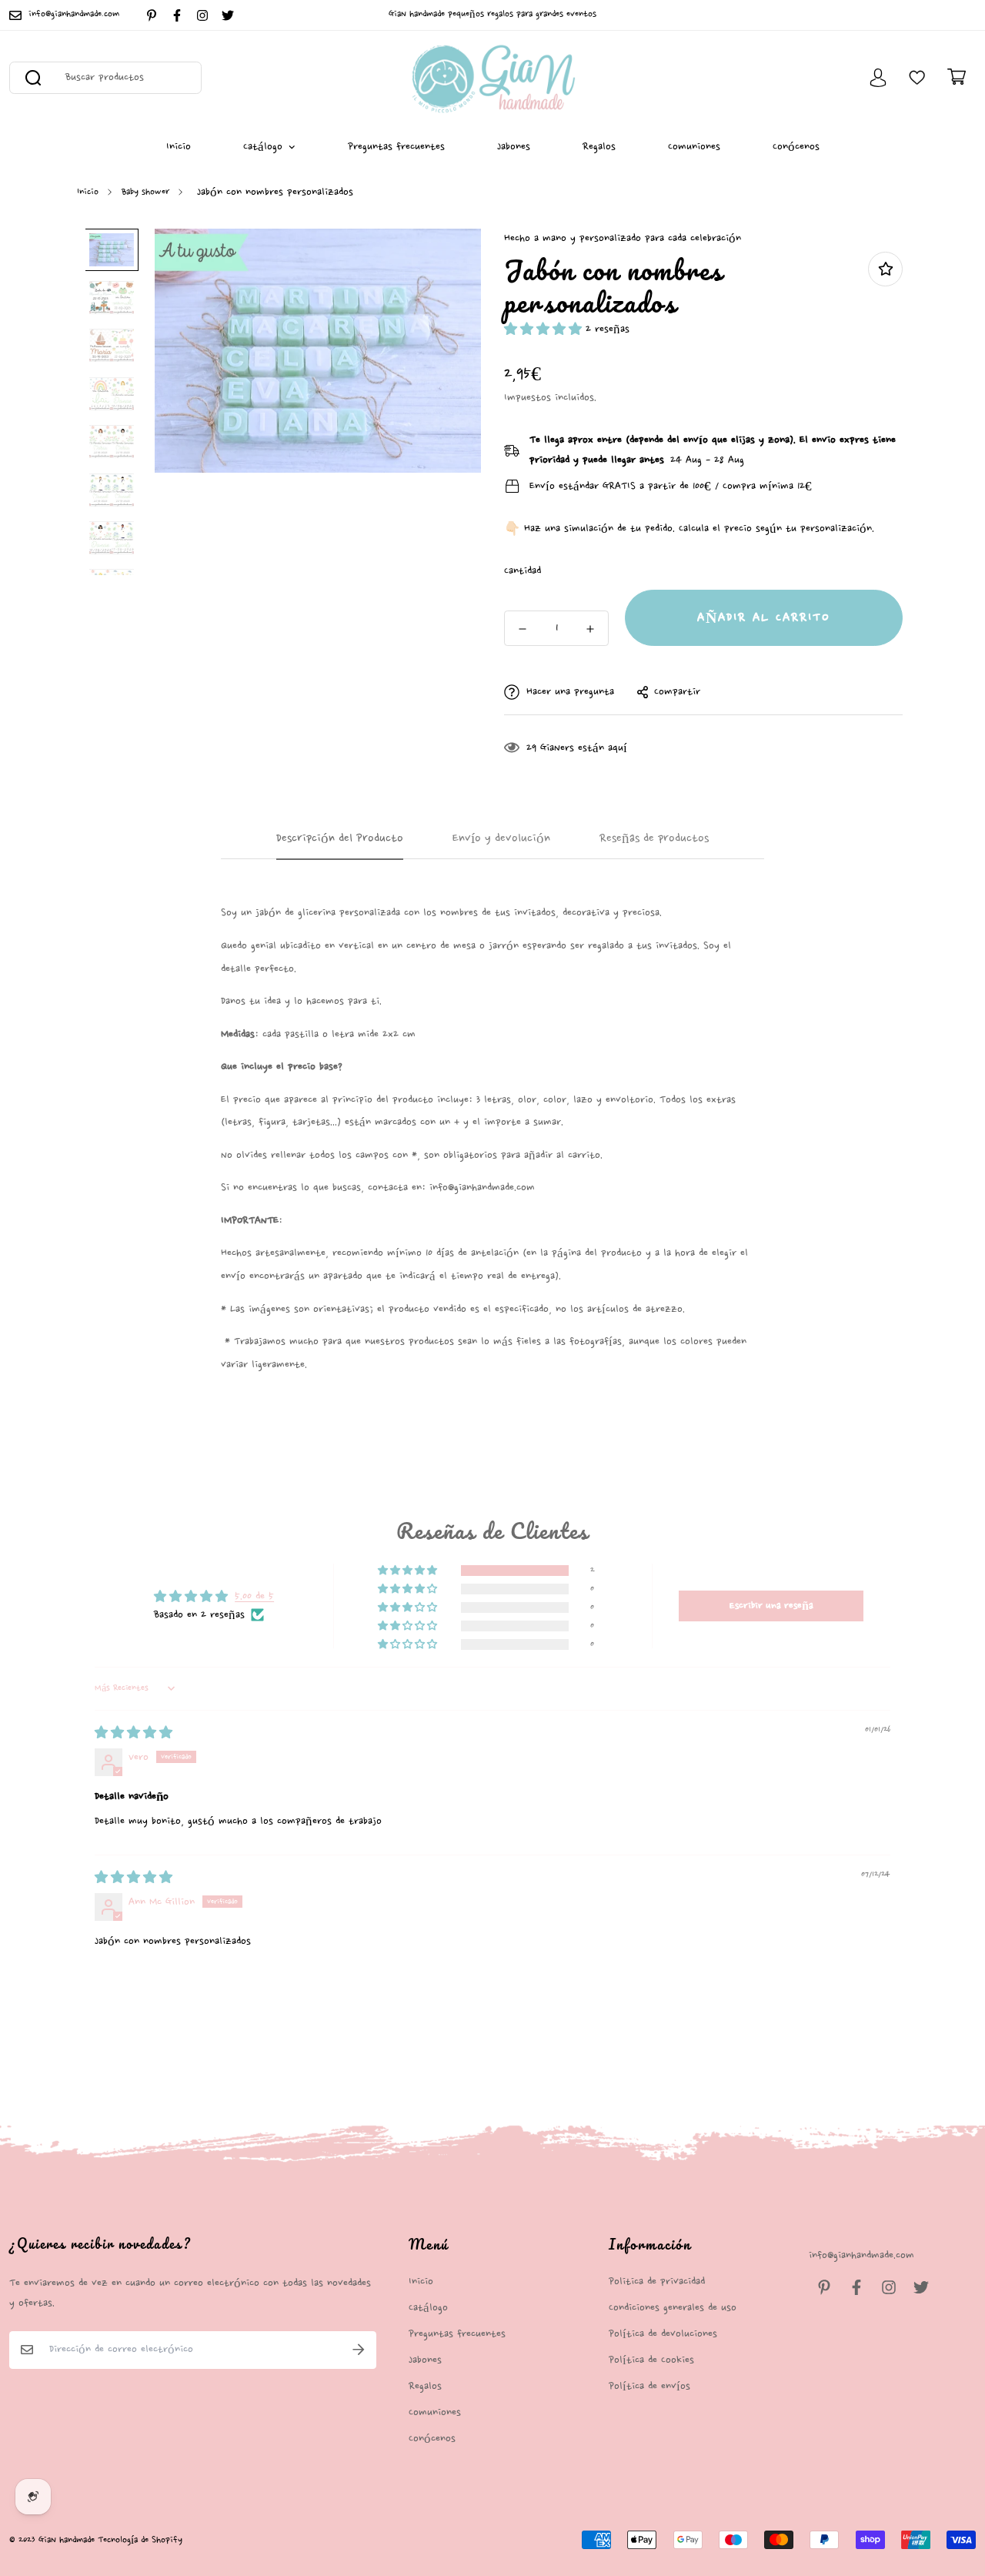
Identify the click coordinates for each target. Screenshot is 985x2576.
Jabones (514, 147)
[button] (545, 329)
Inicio (179, 147)
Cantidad (523, 571)
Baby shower (145, 192)
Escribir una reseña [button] (771, 1606)
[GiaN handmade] (493, 78)
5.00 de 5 (254, 1596)
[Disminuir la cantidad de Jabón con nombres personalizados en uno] (523, 629)
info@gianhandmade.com (861, 2255)
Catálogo (263, 147)
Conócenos (796, 147)
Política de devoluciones (663, 2334)
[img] (134, 1733)
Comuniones (694, 147)
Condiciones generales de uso (673, 2308)
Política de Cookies (651, 2360)
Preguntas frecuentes (396, 147)
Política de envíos (649, 2386)
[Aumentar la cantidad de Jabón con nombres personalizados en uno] (590, 629)
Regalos (599, 147)
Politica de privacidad (657, 2282)
